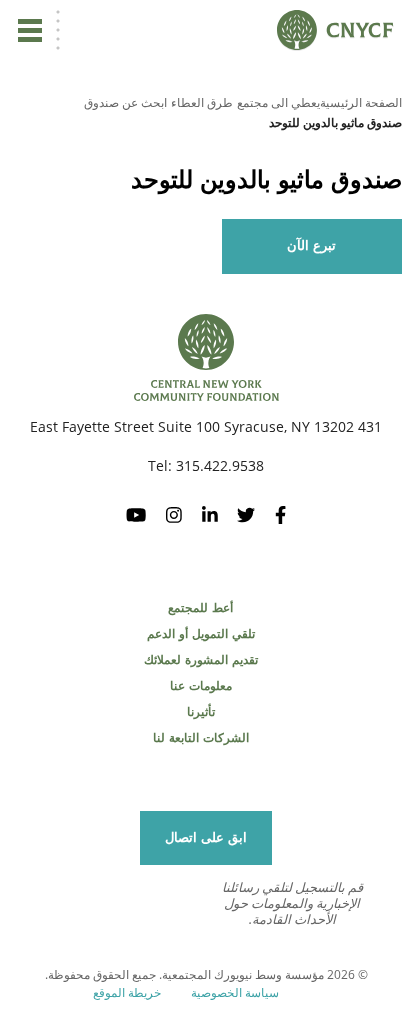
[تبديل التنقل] (30, 30)
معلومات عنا (201, 686)
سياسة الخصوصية (235, 992)
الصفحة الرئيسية (361, 102)
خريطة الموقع (127, 992)
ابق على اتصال (206, 837)
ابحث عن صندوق (125, 102)
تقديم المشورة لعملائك (201, 660)
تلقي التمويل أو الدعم (201, 634)
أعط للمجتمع (200, 608)
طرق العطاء (202, 102)
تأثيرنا (201, 712)
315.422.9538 (220, 465)
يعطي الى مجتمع (278, 102)
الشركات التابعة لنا (201, 738)
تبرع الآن (311, 245)
